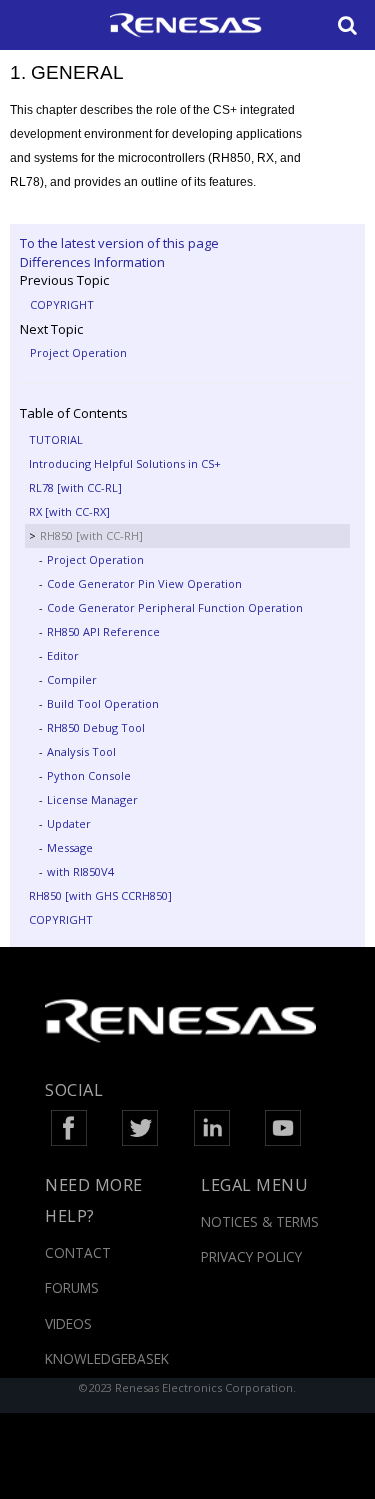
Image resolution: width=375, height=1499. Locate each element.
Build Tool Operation (103, 703)
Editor (63, 655)
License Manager (92, 799)
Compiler (72, 679)
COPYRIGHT (62, 304)
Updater (69, 823)
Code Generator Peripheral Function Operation (175, 607)
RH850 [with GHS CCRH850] (100, 895)
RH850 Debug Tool (96, 727)
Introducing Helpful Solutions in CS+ (125, 463)
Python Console (89, 775)
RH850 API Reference (103, 631)
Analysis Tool (81, 751)
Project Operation (78, 352)
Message (70, 847)
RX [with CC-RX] (69, 511)
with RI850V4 (80, 871)
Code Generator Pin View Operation (144, 583)
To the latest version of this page (119, 243)
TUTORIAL (56, 439)
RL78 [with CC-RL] (75, 487)
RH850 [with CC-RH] (91, 535)
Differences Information (92, 262)
